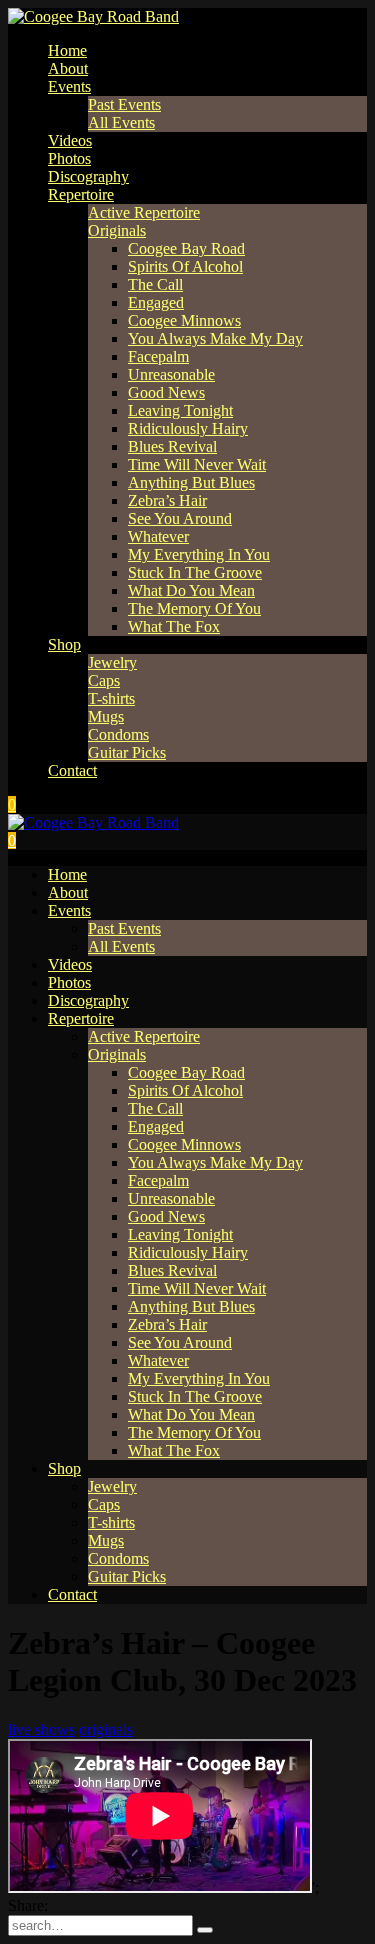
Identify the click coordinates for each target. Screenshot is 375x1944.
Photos (69, 158)
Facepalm (158, 356)
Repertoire (81, 194)
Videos (70, 140)
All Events (121, 122)
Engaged (156, 302)
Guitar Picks (127, 752)
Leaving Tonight (180, 410)
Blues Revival (172, 446)
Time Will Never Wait (197, 464)
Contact (72, 770)
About (68, 68)
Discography (88, 176)
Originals (117, 230)
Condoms (118, 734)
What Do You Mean (191, 590)
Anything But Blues (191, 482)
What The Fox (174, 626)
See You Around (180, 518)
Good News (166, 392)
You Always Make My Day (215, 338)
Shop (64, 644)
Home (67, 50)
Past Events (124, 104)
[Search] (205, 1930)
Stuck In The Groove (195, 572)
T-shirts (111, 698)
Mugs (106, 716)
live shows (41, 1729)
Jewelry (112, 662)
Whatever (158, 536)
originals (106, 1729)
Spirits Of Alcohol (185, 266)
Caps (104, 680)
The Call (155, 284)
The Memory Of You (194, 608)
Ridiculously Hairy (188, 428)
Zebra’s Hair (167, 500)
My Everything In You (199, 554)
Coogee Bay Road (186, 248)
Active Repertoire (144, 212)
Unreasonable (171, 374)
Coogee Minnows (184, 320)
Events (69, 86)
